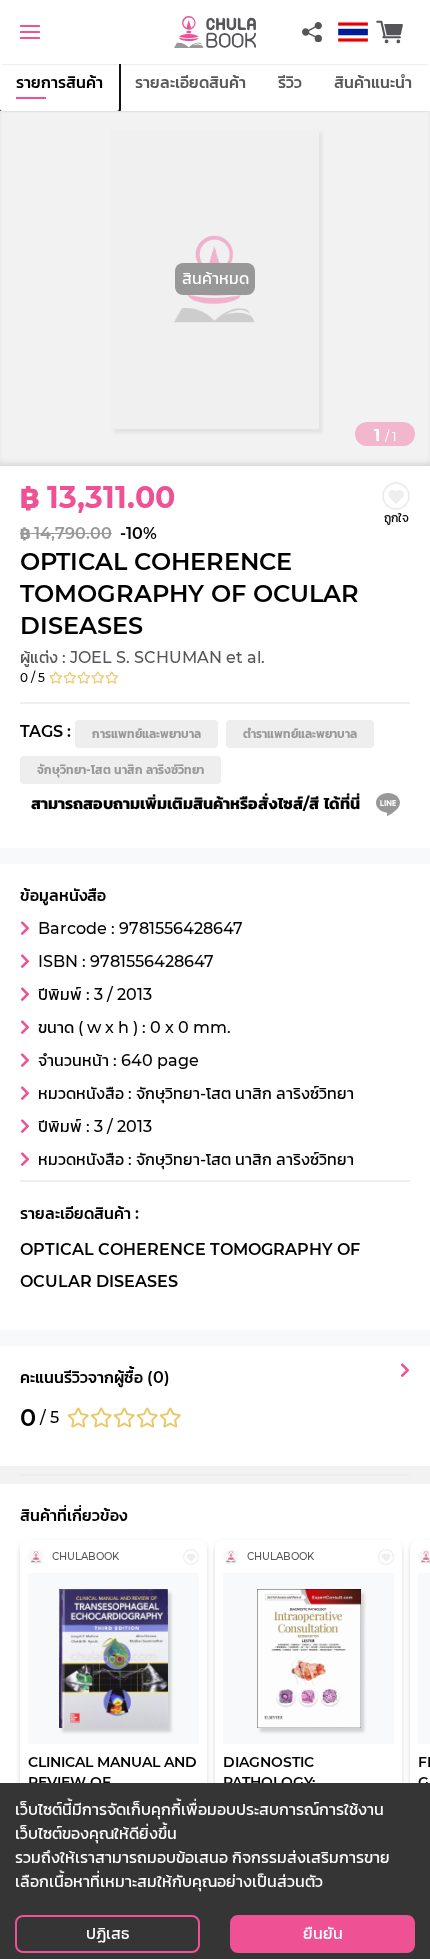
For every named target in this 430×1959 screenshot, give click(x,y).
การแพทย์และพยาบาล (146, 733)
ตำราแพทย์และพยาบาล (300, 733)
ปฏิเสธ (107, 1933)
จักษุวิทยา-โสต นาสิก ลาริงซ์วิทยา (120, 769)
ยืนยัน (323, 1933)
